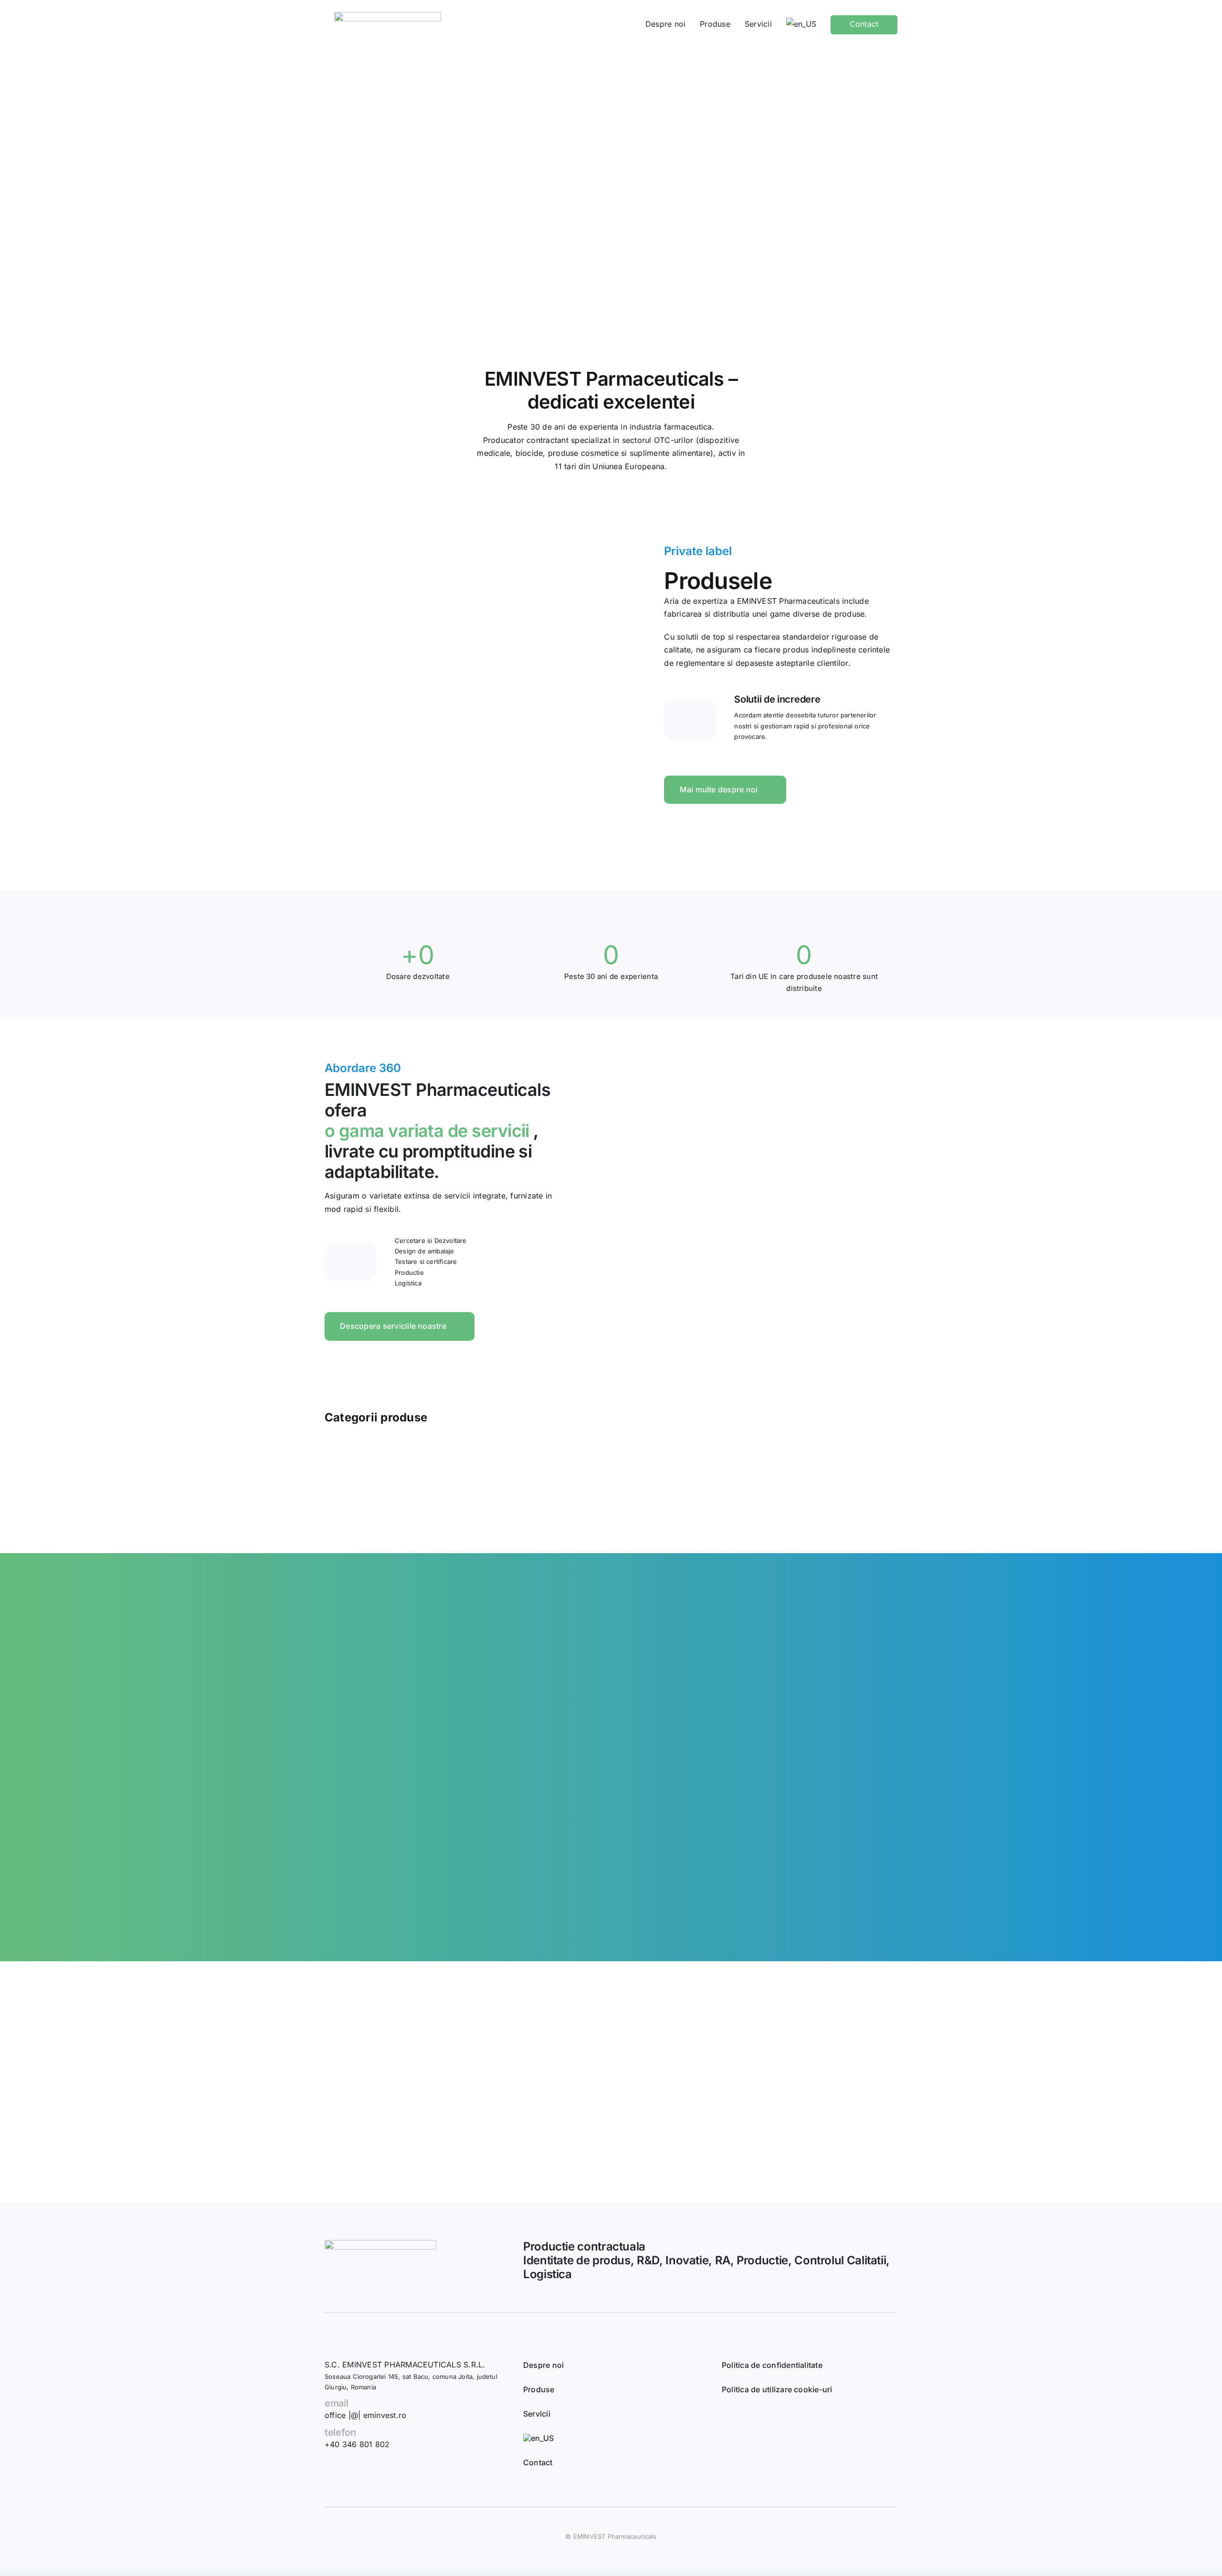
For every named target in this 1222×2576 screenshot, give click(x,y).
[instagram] (757, 2419)
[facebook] (732, 2419)
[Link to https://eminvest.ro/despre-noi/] (690, 720)
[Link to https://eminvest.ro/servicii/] (350, 1262)
